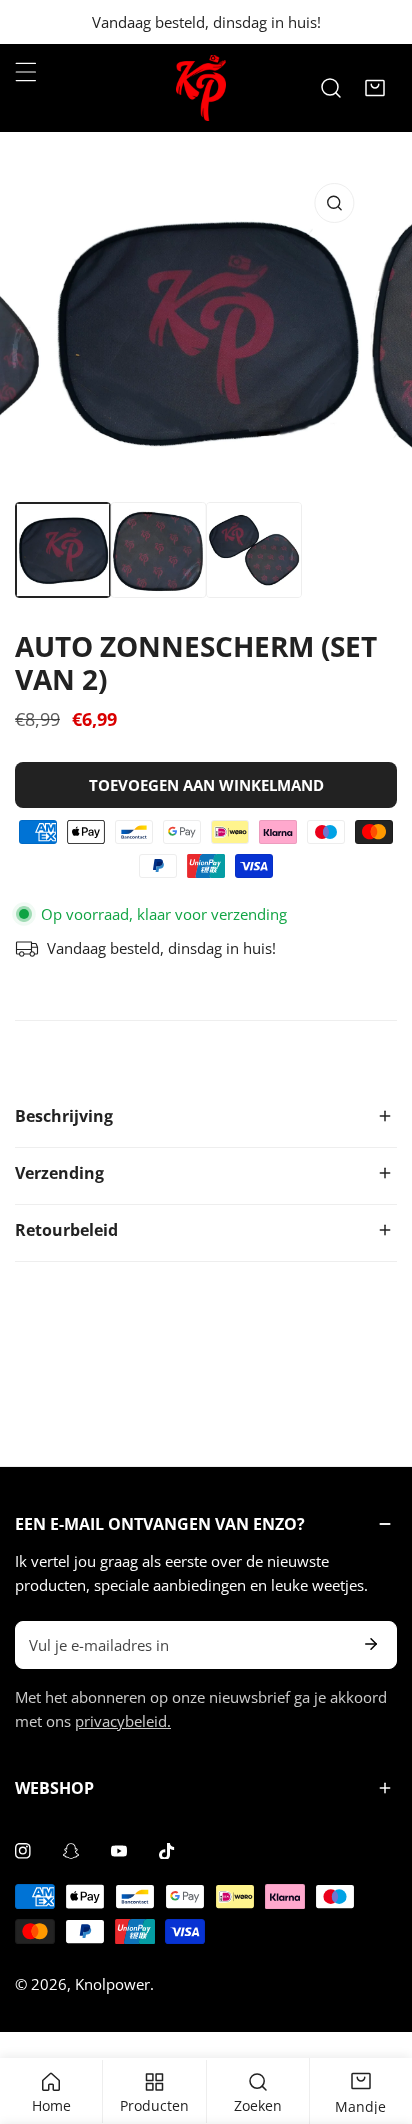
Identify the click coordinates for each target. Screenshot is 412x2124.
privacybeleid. (123, 1721)
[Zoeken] (331, 88)
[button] (375, 88)
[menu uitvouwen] (26, 72)
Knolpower (112, 1984)
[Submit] (371, 1644)
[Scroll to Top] (376, 2018)
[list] (206, 331)
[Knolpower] (201, 88)
